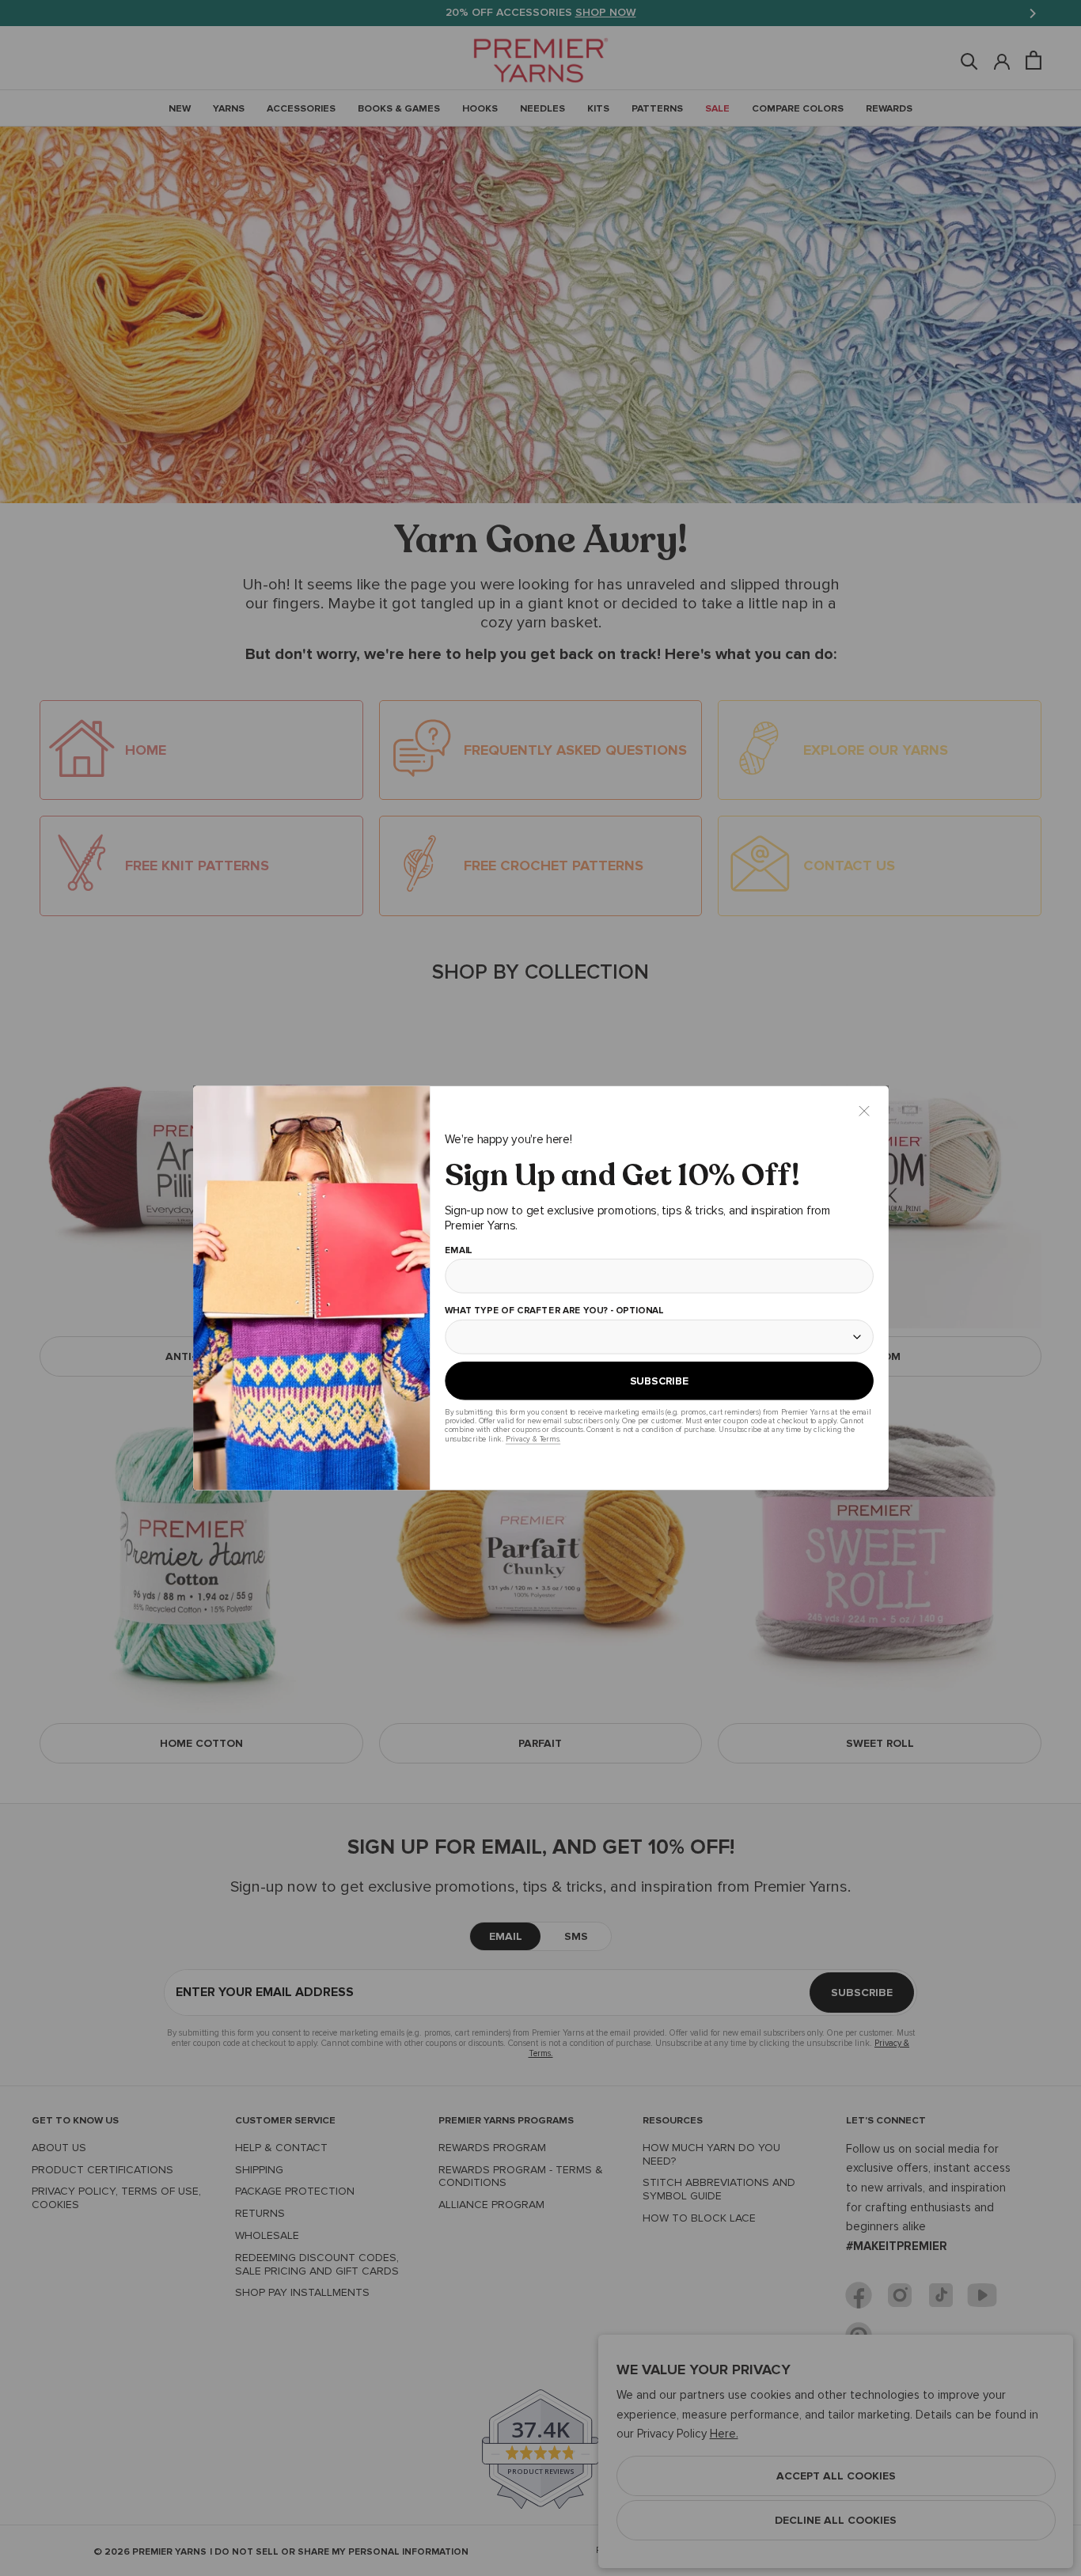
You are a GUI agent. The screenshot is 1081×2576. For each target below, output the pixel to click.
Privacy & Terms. (532, 1439)
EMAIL (458, 1251)
